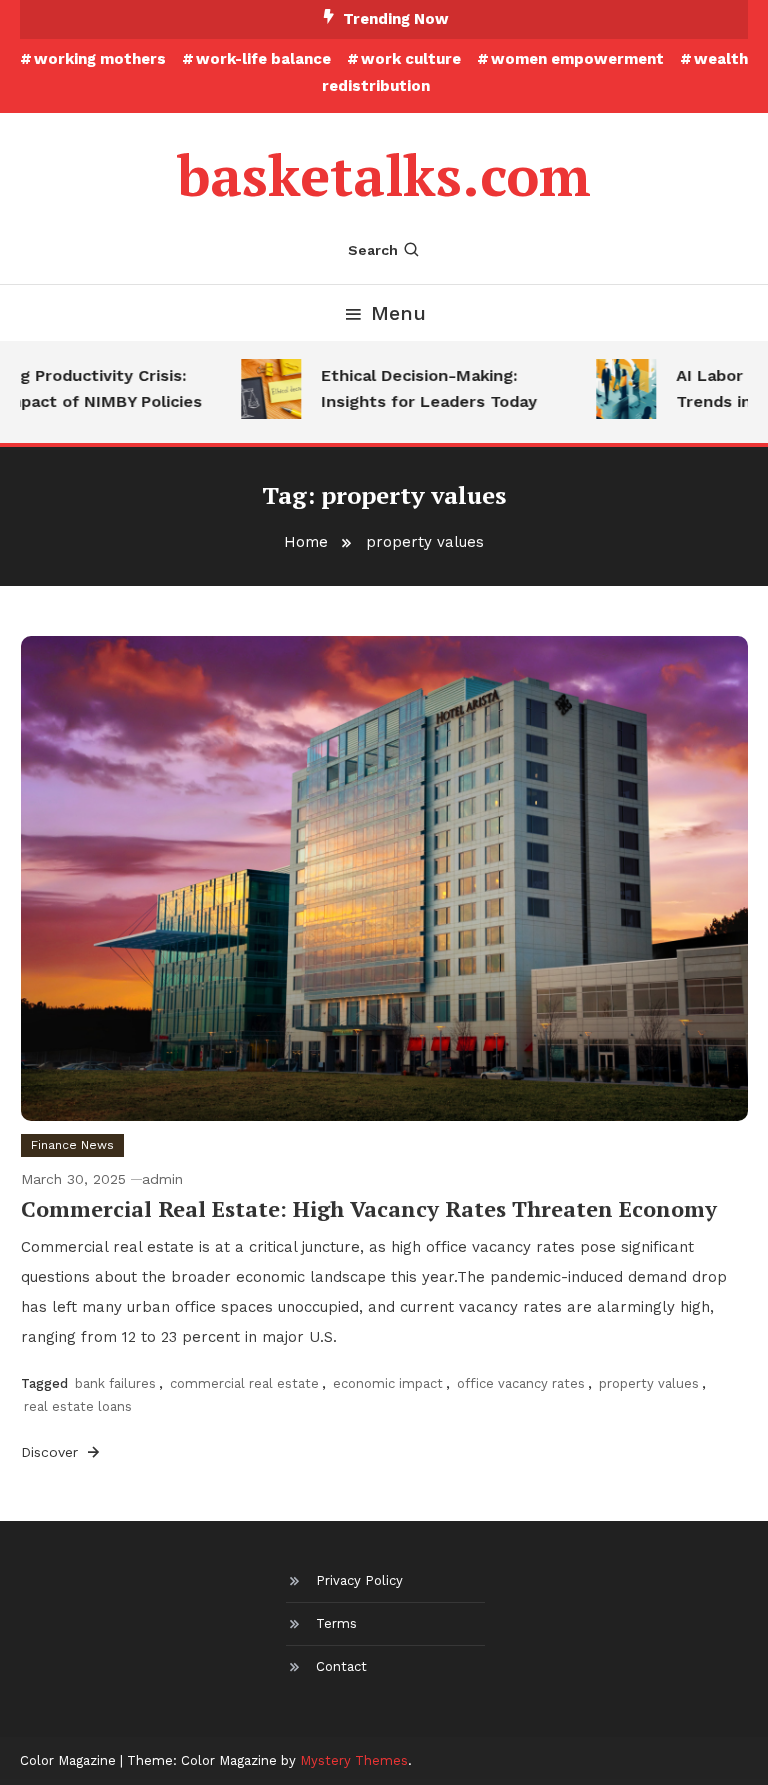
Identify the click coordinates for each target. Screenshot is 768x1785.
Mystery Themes (354, 1760)
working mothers (100, 59)
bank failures (115, 1383)
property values (649, 1383)
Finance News (72, 1145)
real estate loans (78, 1406)
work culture (411, 59)
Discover (52, 1452)
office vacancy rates (521, 1383)
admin (162, 1179)
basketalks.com (384, 175)
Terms (336, 1623)
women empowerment (577, 59)
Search (373, 250)
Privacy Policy (359, 1580)
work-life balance (263, 59)
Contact (341, 1666)
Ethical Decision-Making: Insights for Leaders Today (416, 388)
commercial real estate (244, 1383)
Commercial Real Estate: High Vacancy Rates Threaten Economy (369, 1208)
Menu (398, 313)
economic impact (388, 1383)
